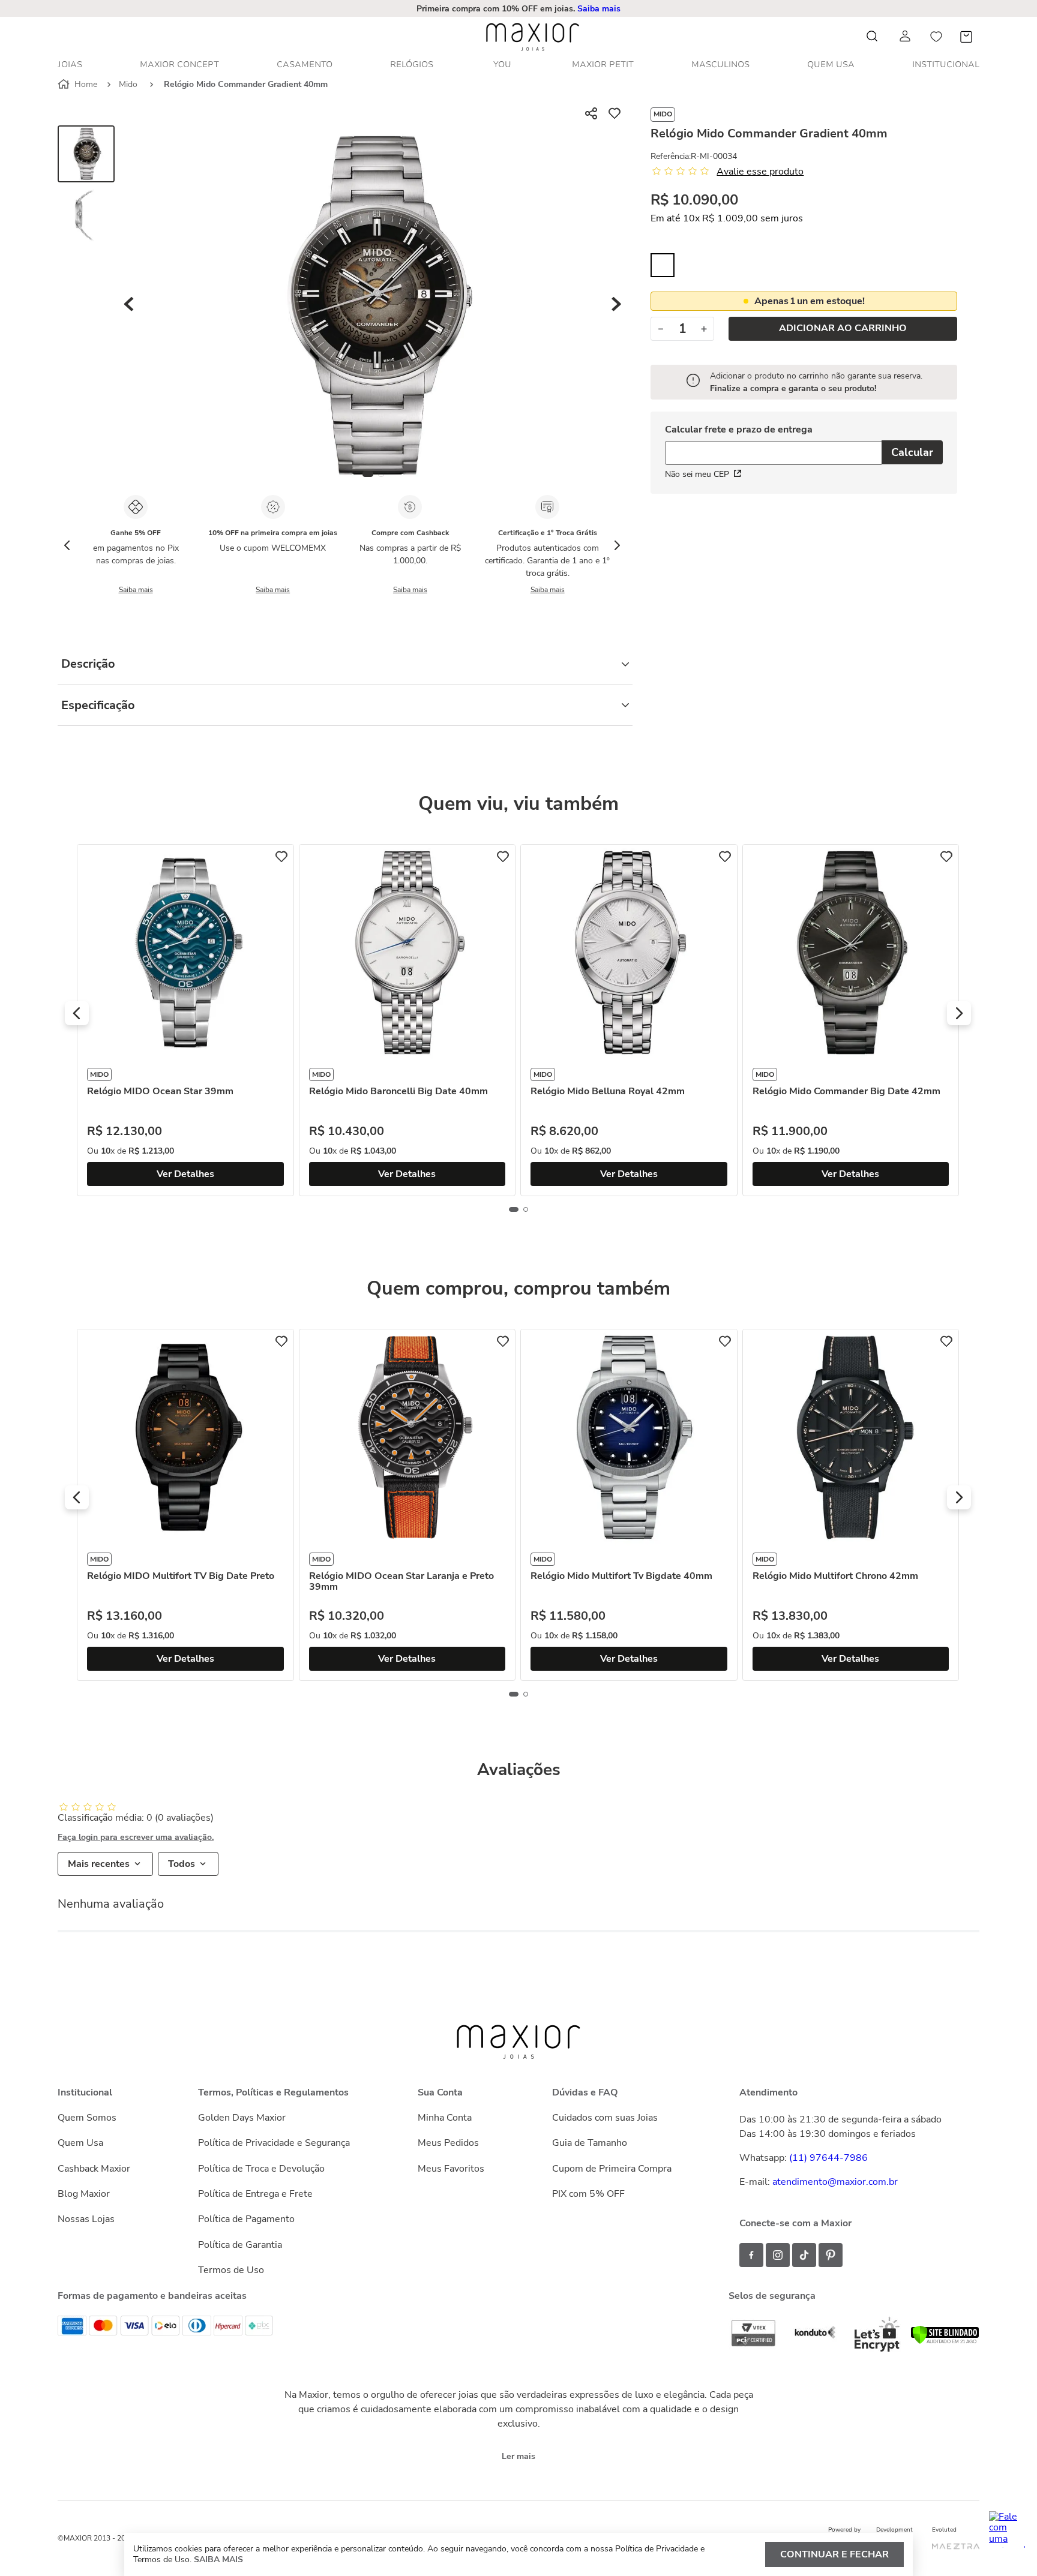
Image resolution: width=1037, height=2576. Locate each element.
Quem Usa (831, 64)
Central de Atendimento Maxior (519, 9)
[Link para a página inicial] (79, 85)
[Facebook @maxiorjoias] (751, 2255)
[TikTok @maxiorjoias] (804, 2255)
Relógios (412, 64)
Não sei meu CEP (697, 474)
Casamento (305, 64)
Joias (70, 64)
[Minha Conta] (906, 36)
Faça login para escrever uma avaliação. (136, 1838)
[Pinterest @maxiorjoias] (831, 2255)
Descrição (88, 664)
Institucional (946, 64)
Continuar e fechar (834, 2554)
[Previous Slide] (67, 545)
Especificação (98, 705)
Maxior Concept (179, 64)
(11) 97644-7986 (828, 2158)
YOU (502, 64)
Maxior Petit (603, 64)
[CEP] (773, 445)
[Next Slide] (617, 545)
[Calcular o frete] (912, 452)
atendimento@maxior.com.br (835, 2182)
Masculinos (720, 64)
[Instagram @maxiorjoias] (778, 2255)
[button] (519, 9)
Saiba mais (136, 590)
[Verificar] (945, 2341)
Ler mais (518, 2456)
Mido (128, 84)
